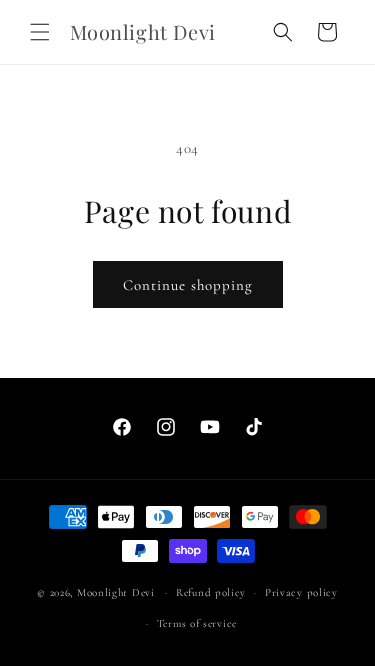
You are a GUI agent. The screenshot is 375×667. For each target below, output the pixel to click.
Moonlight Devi (116, 592)
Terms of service (197, 623)
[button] (40, 32)
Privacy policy (301, 592)
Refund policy (211, 592)
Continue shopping (188, 285)
